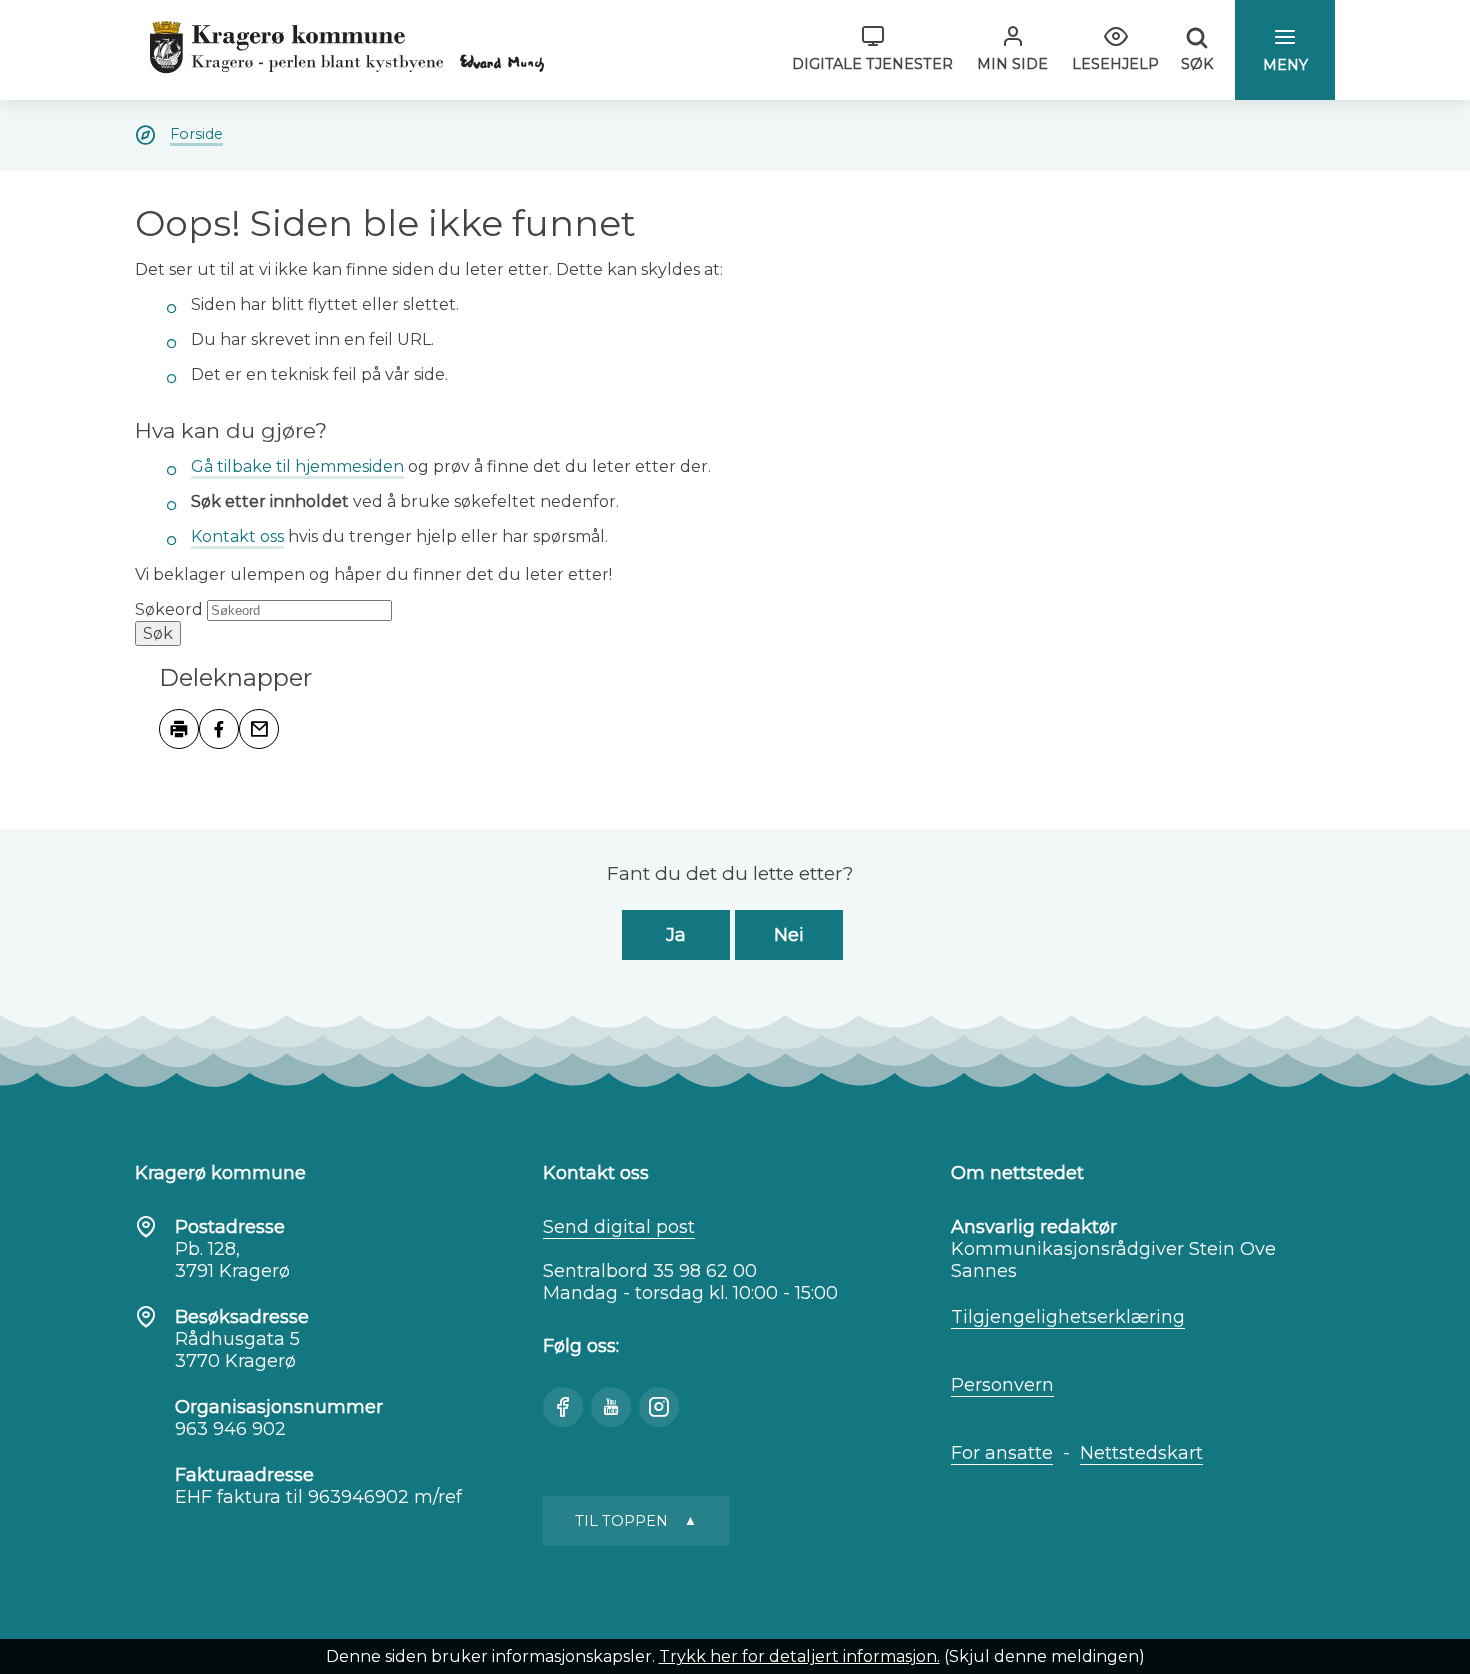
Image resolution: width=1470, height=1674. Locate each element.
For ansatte (1002, 1453)
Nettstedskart (1141, 1453)
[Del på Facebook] (219, 729)
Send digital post (619, 1227)
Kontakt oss (237, 536)
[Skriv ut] (179, 729)
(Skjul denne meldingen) (1044, 1656)
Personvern (1002, 1385)
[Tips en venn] (259, 729)
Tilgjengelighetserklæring (1068, 1317)
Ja (676, 935)
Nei (789, 935)
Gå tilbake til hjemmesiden (297, 466)
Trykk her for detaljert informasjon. (799, 1656)
